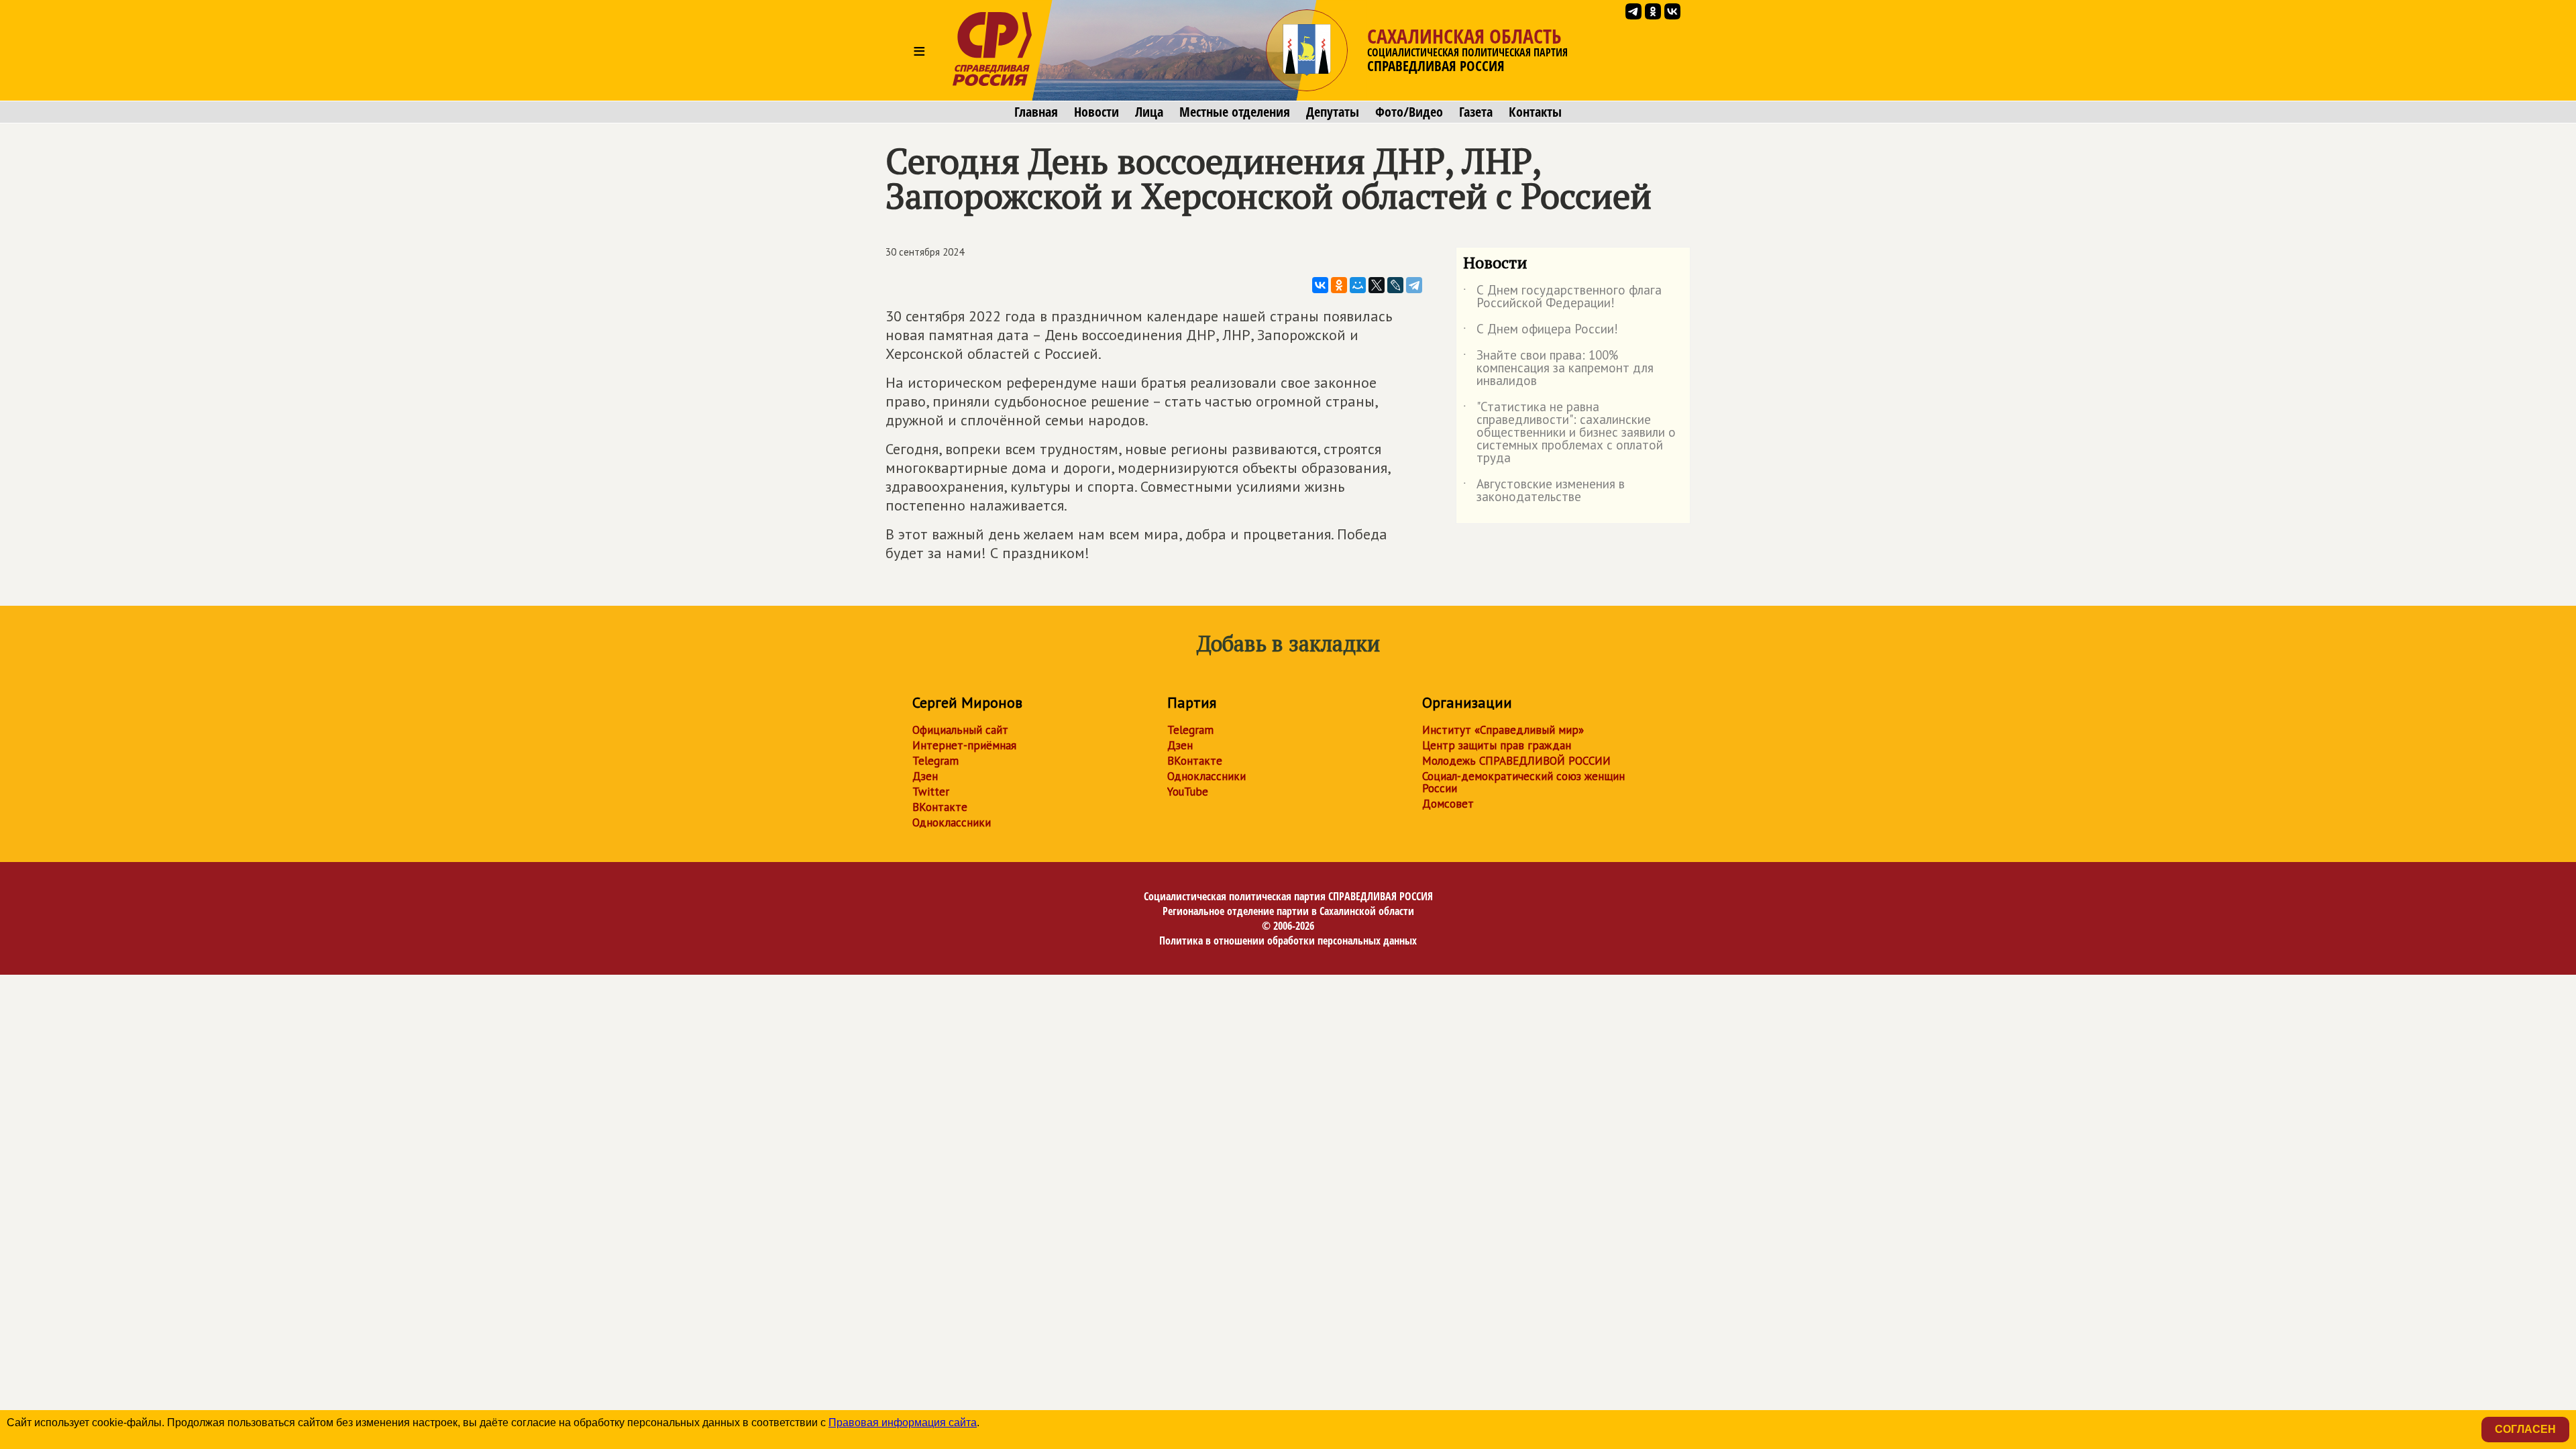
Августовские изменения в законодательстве (1544, 491)
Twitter (931, 792)
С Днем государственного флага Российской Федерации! (1562, 297)
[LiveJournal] (1395, 285)
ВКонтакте (940, 807)
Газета (1476, 112)
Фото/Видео (1409, 112)
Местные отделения (1235, 112)
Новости (1096, 112)
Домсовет (1448, 804)
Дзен (925, 776)
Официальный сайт (960, 730)
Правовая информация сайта (903, 1423)
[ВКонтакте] (1320, 285)
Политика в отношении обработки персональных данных (1288, 941)
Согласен (2525, 1429)
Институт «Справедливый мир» (1503, 730)
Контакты (1535, 112)
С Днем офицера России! (1541, 331)
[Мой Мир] (1358, 285)
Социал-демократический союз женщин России (1523, 782)
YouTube (1188, 792)
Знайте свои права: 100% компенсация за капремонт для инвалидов (1558, 369)
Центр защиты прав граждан (1497, 745)
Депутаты (1333, 112)
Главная (1036, 112)
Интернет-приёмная (964, 745)
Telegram (935, 761)
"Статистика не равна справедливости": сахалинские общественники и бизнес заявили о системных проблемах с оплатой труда (1569, 433)
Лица (1149, 112)
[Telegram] (1414, 285)
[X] (1377, 285)
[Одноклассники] (1339, 285)
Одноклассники (952, 822)
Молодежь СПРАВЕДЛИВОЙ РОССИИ (1516, 761)
